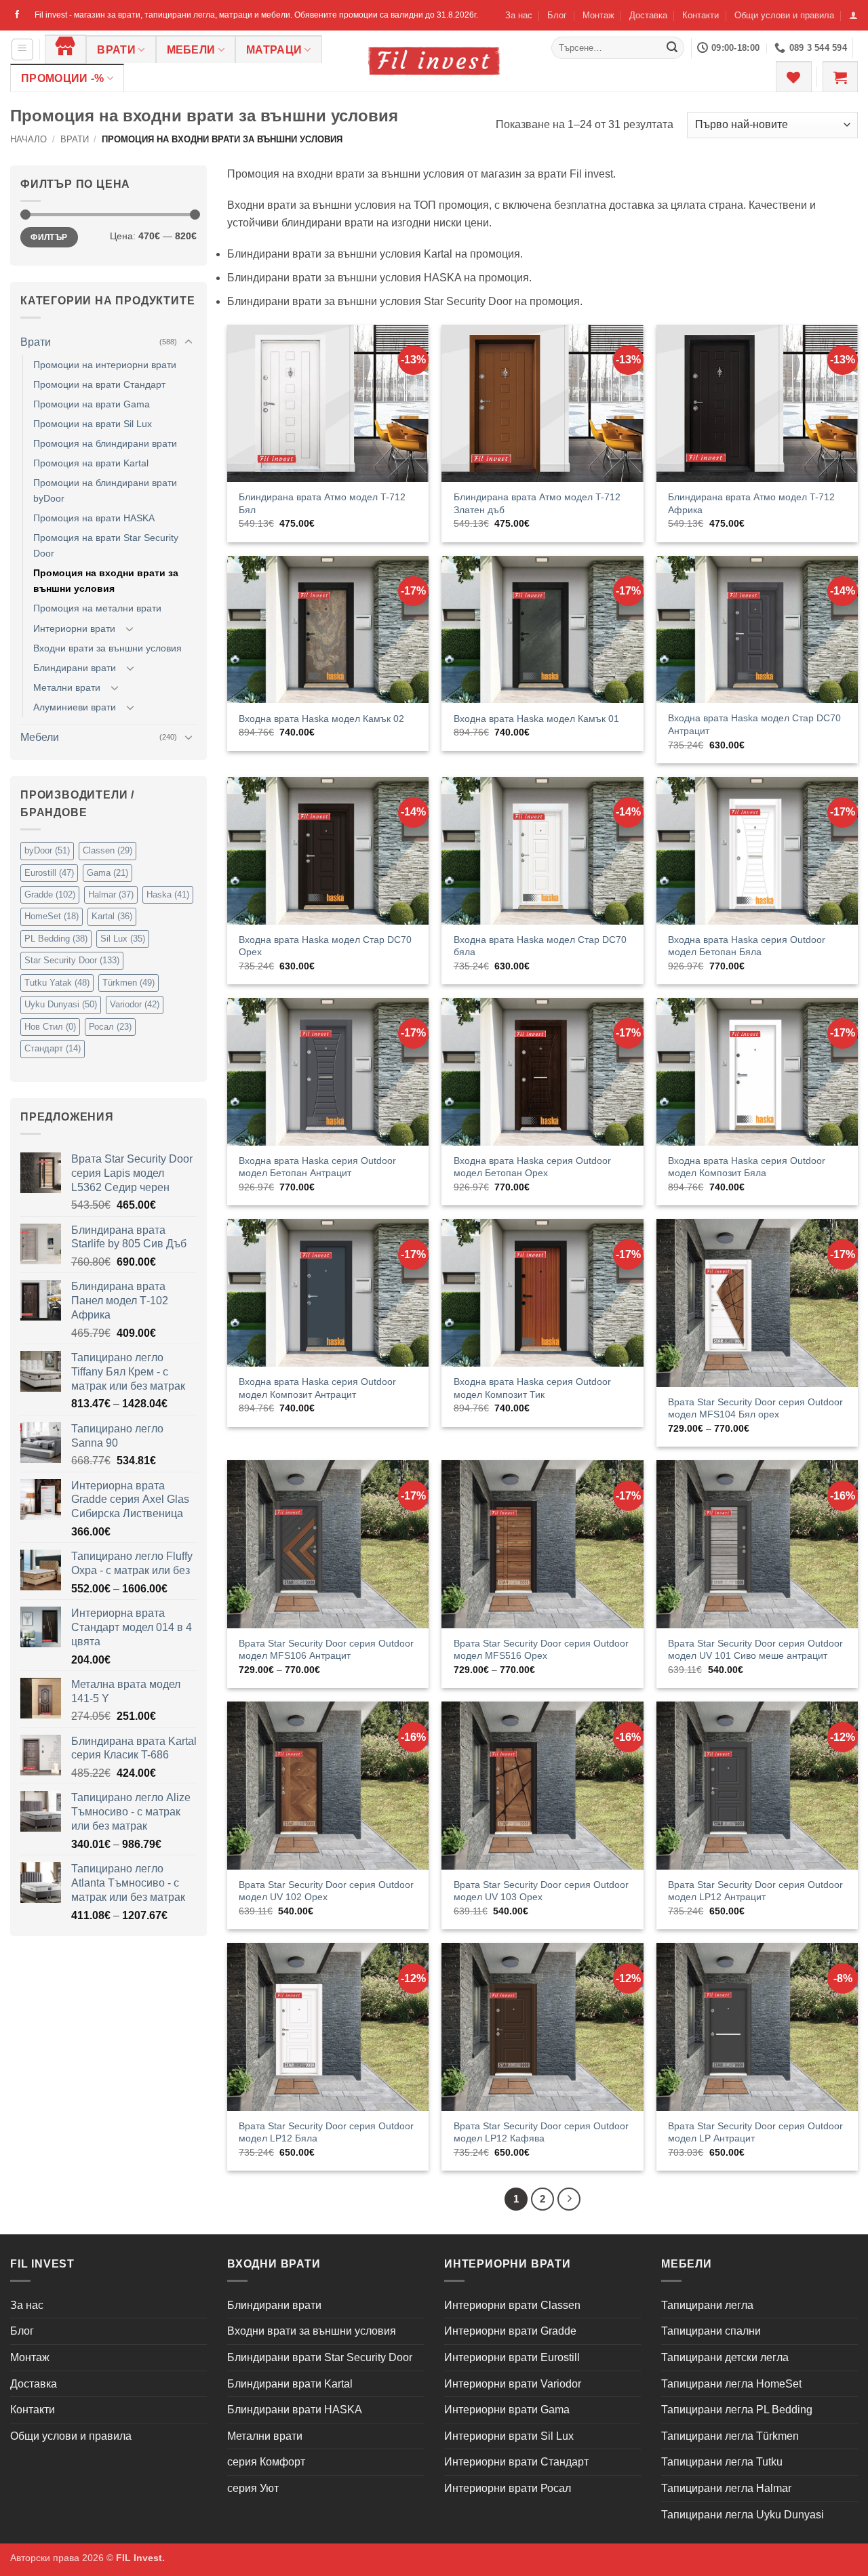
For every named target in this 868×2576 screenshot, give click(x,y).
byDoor (47, 850)
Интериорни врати (74, 628)
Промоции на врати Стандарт (99, 384)
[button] (853, 15)
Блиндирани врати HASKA (295, 2410)
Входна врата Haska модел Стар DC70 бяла (540, 946)
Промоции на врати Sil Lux (93, 424)
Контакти (701, 15)
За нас (519, 15)
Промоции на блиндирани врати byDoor (105, 490)
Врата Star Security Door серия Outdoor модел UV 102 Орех (326, 1891)
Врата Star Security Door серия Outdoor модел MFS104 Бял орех (755, 1408)
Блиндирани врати (75, 668)
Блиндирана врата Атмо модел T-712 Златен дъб (537, 503)
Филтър (49, 237)
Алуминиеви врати (75, 707)
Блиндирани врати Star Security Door (320, 2357)
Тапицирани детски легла (725, 2357)
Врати (116, 50)
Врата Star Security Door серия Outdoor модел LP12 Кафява (541, 2132)
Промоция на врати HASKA (94, 518)
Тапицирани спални (711, 2331)
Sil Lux (123, 939)
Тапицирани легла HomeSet (731, 2384)
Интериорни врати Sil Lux (509, 2436)
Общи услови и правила (784, 15)
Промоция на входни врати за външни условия (106, 581)
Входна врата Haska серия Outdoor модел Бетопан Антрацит (317, 1167)
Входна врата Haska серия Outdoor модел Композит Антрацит (317, 1388)
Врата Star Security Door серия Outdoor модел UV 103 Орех (541, 1891)
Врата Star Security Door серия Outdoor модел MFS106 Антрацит (326, 1650)
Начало (28, 139)
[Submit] (672, 48)
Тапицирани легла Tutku (722, 2462)
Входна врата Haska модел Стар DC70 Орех (325, 946)
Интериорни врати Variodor (513, 2384)
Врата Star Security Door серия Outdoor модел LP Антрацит (755, 2132)
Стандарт (53, 1048)
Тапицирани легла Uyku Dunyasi (743, 2515)
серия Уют (253, 2488)
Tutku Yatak (57, 983)
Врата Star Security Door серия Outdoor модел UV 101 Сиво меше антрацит (755, 1650)
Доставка (648, 15)
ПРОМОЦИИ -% (63, 78)
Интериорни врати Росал (508, 2488)
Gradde (50, 894)
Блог (557, 15)
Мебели (191, 50)
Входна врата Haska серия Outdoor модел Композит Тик (532, 1388)
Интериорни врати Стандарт (516, 2462)
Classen (107, 850)
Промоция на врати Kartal (91, 463)
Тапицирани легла (707, 2305)
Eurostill (49, 873)
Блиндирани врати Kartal (290, 2384)
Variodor (135, 1004)
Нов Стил (50, 1027)
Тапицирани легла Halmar (726, 2488)
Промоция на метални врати (97, 608)
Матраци (274, 50)
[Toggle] (189, 342)
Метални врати (67, 687)
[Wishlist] (793, 77)
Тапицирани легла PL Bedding (737, 2410)
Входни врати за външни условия (107, 648)
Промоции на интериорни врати (105, 365)
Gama (107, 873)
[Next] (569, 2199)
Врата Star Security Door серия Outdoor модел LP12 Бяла (326, 2132)
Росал (110, 1027)
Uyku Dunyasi (61, 1004)
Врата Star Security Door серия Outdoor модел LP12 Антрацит (755, 1891)
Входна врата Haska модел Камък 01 (536, 719)
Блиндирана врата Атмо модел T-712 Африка (751, 503)
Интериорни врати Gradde (510, 2331)
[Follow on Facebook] (17, 15)
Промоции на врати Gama (92, 404)
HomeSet (52, 916)
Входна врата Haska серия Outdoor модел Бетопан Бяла (747, 946)
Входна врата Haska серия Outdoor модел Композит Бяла (747, 1167)
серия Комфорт (266, 2462)
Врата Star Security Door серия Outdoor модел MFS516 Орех (541, 1650)
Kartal (112, 916)
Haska (168, 894)
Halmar (111, 894)
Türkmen (129, 983)
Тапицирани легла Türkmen (730, 2436)
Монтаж (598, 15)
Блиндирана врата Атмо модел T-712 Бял (322, 503)
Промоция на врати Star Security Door (106, 545)
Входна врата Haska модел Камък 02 (321, 719)
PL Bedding (56, 939)
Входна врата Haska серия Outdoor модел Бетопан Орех (532, 1167)
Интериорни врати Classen (512, 2305)
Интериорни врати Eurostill (512, 2357)
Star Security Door (72, 960)
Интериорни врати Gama (507, 2410)
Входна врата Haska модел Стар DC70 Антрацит (754, 724)
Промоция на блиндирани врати (105, 443)
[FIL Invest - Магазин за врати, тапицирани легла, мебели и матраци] (434, 61)
